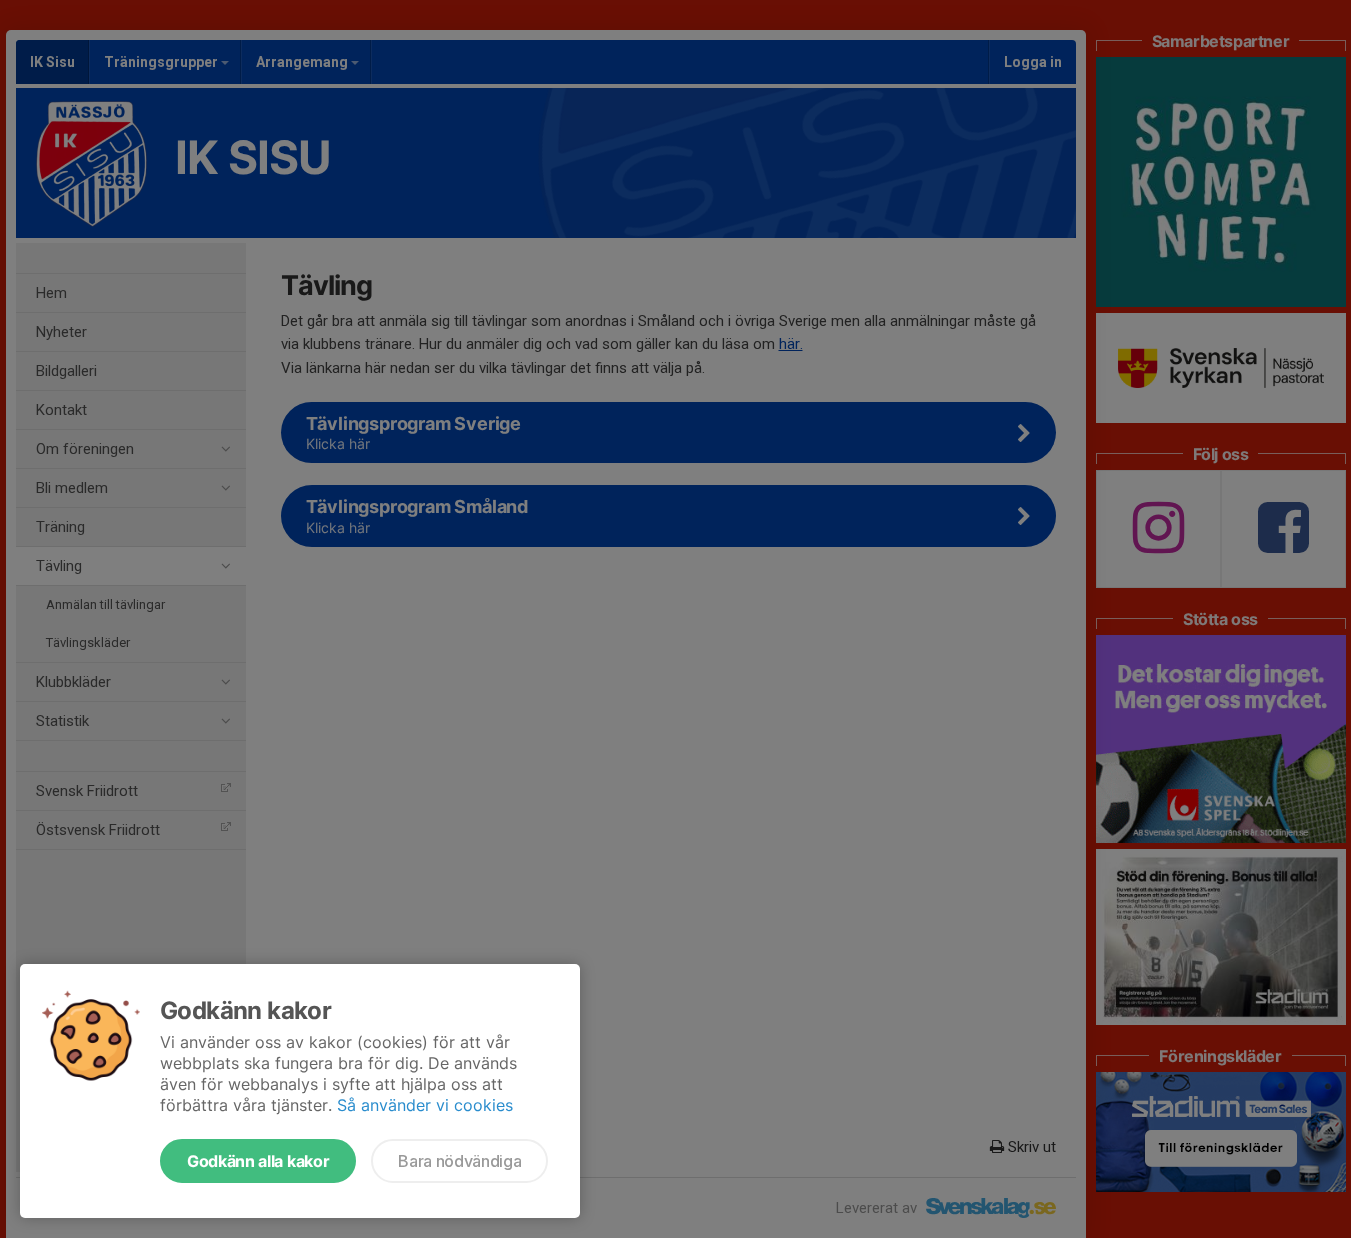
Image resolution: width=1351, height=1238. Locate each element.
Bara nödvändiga (459, 1161)
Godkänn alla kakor (258, 1161)
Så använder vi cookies (425, 1105)
